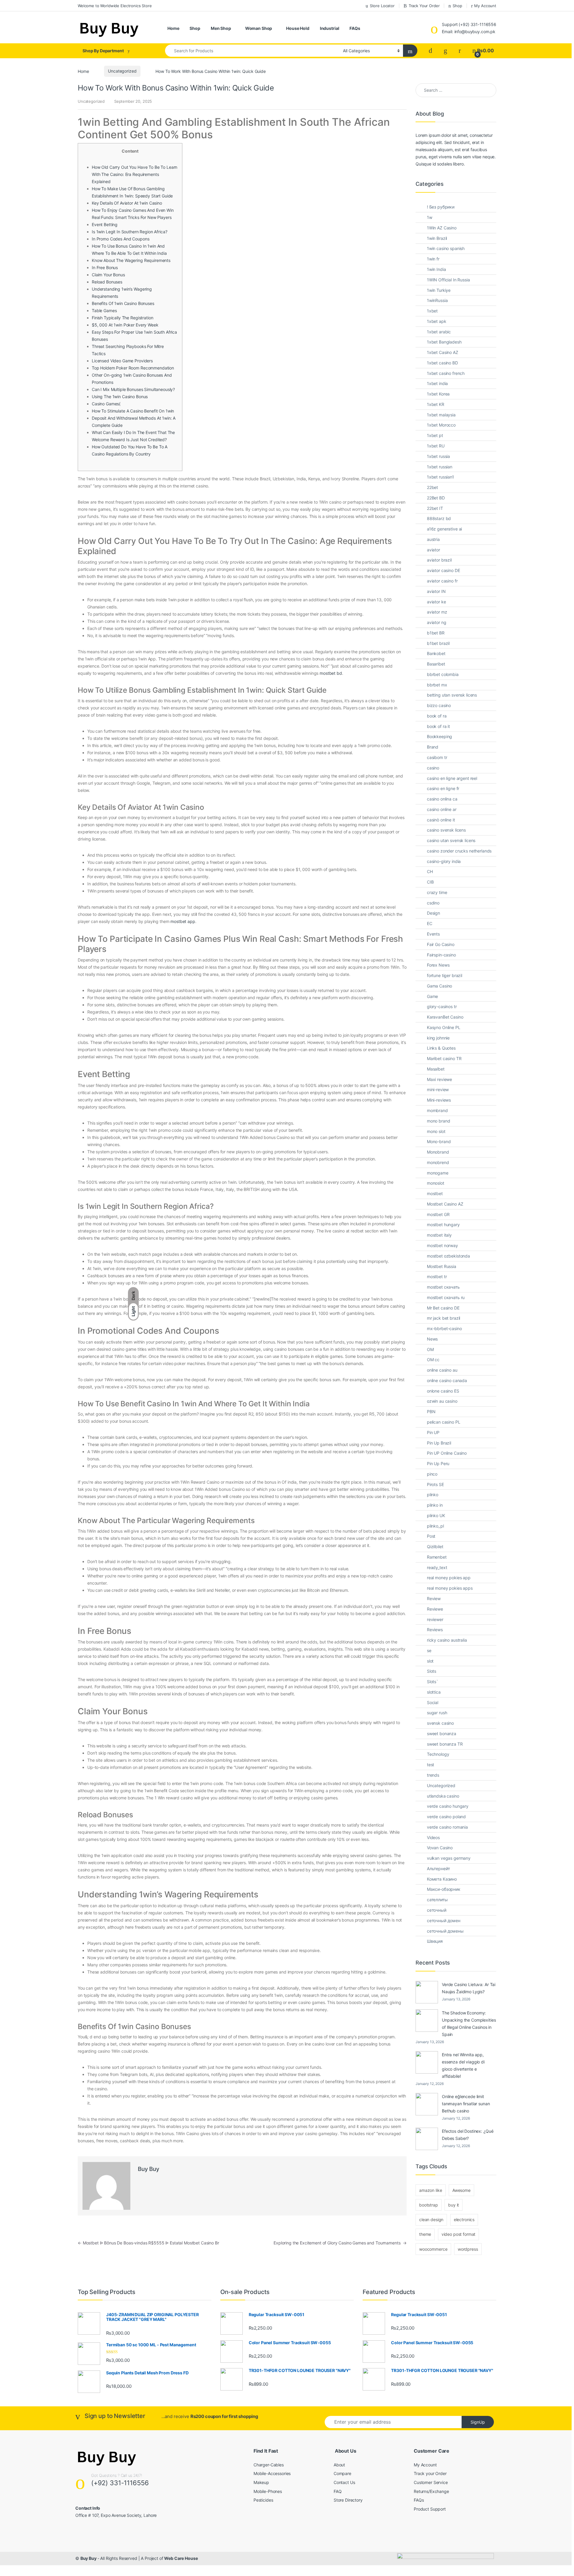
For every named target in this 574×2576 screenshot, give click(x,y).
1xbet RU (436, 446)
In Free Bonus (105, 267)
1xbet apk (437, 321)
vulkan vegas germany (449, 1858)
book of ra (437, 716)
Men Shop (221, 28)
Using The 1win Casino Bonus (120, 397)
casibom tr (437, 757)
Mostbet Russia (442, 1266)
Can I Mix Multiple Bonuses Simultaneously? (133, 389)
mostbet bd (331, 673)
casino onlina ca (442, 799)
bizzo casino (439, 705)
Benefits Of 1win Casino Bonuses (123, 303)
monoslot (436, 1183)
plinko (433, 1495)
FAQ (338, 2491)
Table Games (104, 310)
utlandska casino (443, 1796)
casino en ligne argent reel (452, 778)
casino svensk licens (446, 830)
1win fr (433, 259)
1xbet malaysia (441, 415)
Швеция (435, 1941)
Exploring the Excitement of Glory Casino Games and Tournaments (340, 2243)
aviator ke (436, 602)
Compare (342, 2473)
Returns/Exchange (431, 2491)
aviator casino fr (442, 581)
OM (430, 1349)
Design (433, 913)
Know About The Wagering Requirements (131, 260)
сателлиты (437, 1900)
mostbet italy (439, 1235)
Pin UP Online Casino (447, 1453)
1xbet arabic (439, 332)
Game (432, 996)
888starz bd (439, 518)
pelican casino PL (444, 1422)
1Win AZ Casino (442, 228)
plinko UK (436, 1515)
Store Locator (382, 6)
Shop (457, 6)
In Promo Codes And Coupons (120, 239)
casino (433, 768)
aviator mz (437, 612)
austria (433, 539)
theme (425, 2234)
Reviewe (435, 1609)
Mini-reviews (439, 1100)
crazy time (437, 892)
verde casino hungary (448, 1806)
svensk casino (440, 1723)
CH (430, 871)
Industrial (330, 28)
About (339, 2465)
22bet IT (435, 508)
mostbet (435, 1193)
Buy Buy (149, 2169)
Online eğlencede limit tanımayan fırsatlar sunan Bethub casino (466, 2104)
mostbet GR (438, 1214)
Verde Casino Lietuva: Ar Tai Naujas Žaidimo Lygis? (469, 1988)
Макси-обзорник (444, 1889)
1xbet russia (438, 456)
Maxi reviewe (439, 1079)
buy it (454, 2205)
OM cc (433, 1360)
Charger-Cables (269, 2465)
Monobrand (438, 1152)
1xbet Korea (438, 394)
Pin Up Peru (438, 1463)
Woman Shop (259, 28)
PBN (431, 1412)
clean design (431, 2219)
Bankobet (436, 653)
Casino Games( (106, 404)
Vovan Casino (440, 1848)
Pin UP (433, 1432)
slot (430, 1661)
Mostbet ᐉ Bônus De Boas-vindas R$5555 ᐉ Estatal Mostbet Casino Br (148, 2243)
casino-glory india (444, 861)
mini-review (438, 1090)
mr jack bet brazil (444, 1318)
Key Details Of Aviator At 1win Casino (127, 203)
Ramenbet (437, 1557)
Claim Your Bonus (108, 275)
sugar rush (437, 1713)
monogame (438, 1173)
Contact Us (344, 2482)
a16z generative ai (444, 529)
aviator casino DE (444, 570)
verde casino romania (447, 1827)
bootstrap (429, 2205)
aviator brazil (439, 560)
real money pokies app (449, 1578)
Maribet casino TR (444, 1058)
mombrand (437, 1110)
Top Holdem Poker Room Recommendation (133, 368)
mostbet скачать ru (446, 1297)
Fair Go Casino (441, 944)
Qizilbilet (435, 1547)
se (429, 1650)
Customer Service (431, 2482)
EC (430, 923)
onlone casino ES (443, 1391)
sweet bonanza (442, 1734)
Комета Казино (442, 1879)
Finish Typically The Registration (122, 318)
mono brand (439, 1121)
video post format (459, 2234)
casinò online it (441, 820)
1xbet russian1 (441, 477)
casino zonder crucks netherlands (459, 851)
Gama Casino (439, 986)
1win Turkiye (439, 290)
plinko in (435, 1505)
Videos (433, 1837)
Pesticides (263, 2500)
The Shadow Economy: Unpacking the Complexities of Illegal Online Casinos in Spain (469, 2024)
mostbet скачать (443, 1287)
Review (434, 1598)
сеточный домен (444, 1920)
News (432, 1339)
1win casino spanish (446, 248)
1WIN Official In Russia (448, 280)
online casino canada (447, 1380)
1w (430, 217)
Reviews (435, 1630)
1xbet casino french (446, 373)
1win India (436, 269)
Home (173, 28)
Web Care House (181, 2558)
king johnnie (438, 1038)
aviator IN (436, 591)
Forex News (438, 965)
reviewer (435, 1619)
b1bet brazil (438, 643)
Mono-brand (439, 1141)
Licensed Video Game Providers (122, 361)
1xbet (432, 311)
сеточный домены (445, 1931)
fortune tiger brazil (445, 975)
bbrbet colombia (443, 674)
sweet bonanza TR (445, 1744)
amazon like (430, 2190)
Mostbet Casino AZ (445, 1204)
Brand (433, 747)
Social (433, 1702)
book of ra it (438, 726)
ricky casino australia (447, 1640)
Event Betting (105, 224)
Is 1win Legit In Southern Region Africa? (129, 232)
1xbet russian (440, 467)
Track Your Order (424, 6)
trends (433, 1775)
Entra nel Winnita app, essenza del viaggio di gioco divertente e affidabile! (463, 2065)
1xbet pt (435, 435)
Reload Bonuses (107, 282)
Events (433, 934)
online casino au (442, 1370)
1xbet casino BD (442, 363)
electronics (464, 2219)
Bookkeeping (439, 736)
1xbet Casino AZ (443, 352)
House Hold (298, 28)
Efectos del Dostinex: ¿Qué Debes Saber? (468, 2135)
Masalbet (436, 1069)
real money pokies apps (450, 1588)
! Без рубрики (441, 207)
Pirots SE (435, 1484)
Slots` (433, 1682)
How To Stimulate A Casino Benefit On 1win (133, 411)
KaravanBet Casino (445, 1017)
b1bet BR (436, 633)
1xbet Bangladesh (444, 342)
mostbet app (183, 921)
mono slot (436, 1131)
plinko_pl (435, 1526)
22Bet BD (436, 498)
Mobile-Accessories (272, 2473)
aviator (433, 550)
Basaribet (436, 664)
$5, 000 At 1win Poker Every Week (125, 325)
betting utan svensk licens (452, 695)
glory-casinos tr (442, 1006)
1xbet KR (436, 404)
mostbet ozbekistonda (448, 1256)
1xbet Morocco (441, 425)
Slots (432, 1671)
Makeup (261, 2482)
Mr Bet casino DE (443, 1308)
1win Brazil (437, 238)
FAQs (355, 28)
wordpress (468, 2249)
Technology (438, 1754)
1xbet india (437, 383)
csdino (433, 903)
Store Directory (348, 2500)
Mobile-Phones (268, 2491)
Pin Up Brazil (439, 1443)
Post (431, 1536)
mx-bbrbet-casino (444, 1328)
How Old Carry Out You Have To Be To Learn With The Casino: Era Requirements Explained (135, 174)
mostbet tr (437, 1276)
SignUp (478, 2422)
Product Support (430, 2509)
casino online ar (442, 809)
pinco (432, 1474)
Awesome (461, 2190)
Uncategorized (122, 71)
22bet (432, 487)
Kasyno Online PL (444, 1027)
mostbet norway (442, 1245)
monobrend (438, 1162)
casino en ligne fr (443, 788)
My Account (485, 6)
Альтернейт (438, 1869)
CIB (430, 882)
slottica (434, 1692)
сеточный (437, 1910)
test (430, 1765)
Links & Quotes (441, 1048)
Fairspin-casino (441, 955)
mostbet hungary (443, 1225)
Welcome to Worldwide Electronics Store (115, 6)
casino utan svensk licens (451, 840)
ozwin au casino (442, 1401)
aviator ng (437, 622)
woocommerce (433, 2249)
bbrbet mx (437, 685)
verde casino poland (446, 1817)
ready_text (437, 1567)
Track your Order (430, 2473)
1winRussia (437, 300)
